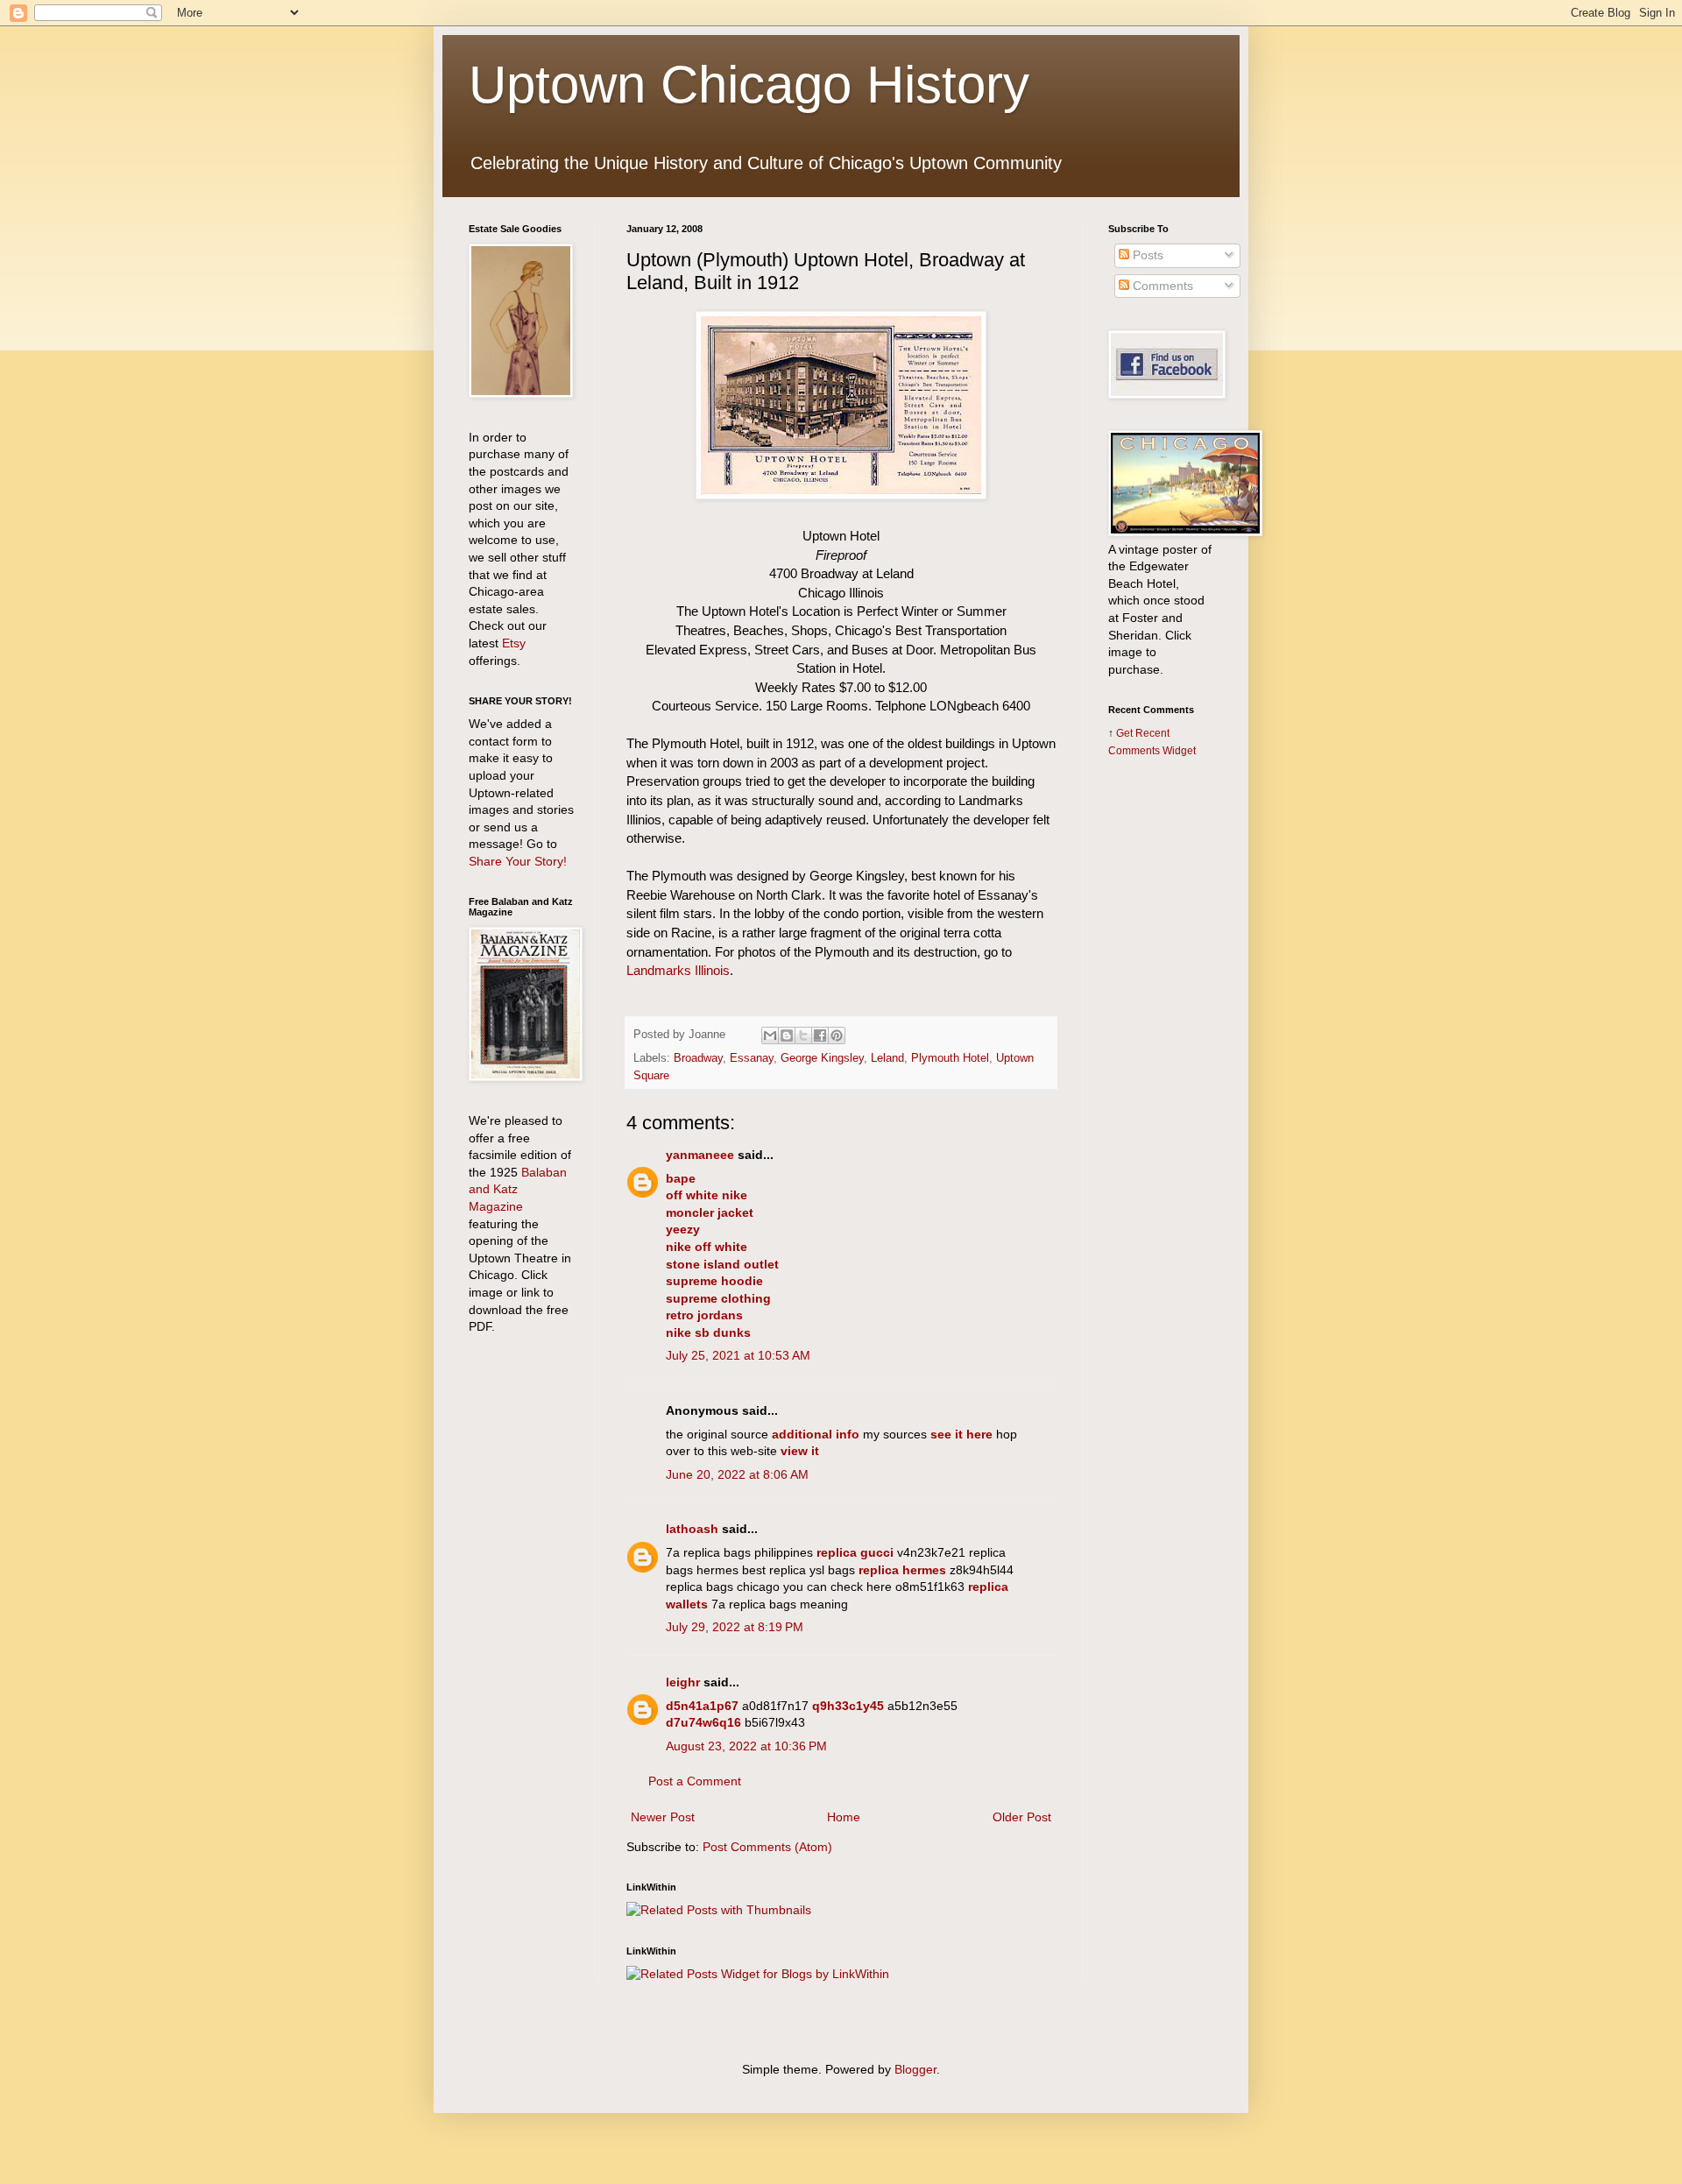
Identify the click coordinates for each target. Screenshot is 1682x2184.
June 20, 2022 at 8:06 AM (737, 1474)
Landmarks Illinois (678, 970)
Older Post (1022, 1817)
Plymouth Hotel (950, 1058)
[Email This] (770, 1035)
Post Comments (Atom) (767, 1847)
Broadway (698, 1058)
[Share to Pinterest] (837, 1035)
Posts (1146, 255)
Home (844, 1817)
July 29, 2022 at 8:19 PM (735, 1627)
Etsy (514, 643)
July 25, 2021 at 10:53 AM (738, 1355)
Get (1126, 733)
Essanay (752, 1058)
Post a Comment (695, 1781)
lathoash (692, 1529)
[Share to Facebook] (820, 1035)
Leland (887, 1058)
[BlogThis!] (787, 1035)
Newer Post (663, 1817)
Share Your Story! (518, 861)
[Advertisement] (1161, 1049)
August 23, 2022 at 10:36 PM (746, 1746)
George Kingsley (822, 1058)
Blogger (915, 2069)
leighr (683, 1682)
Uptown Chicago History (749, 85)
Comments (1161, 286)
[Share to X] (803, 1035)
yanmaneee (700, 1155)
